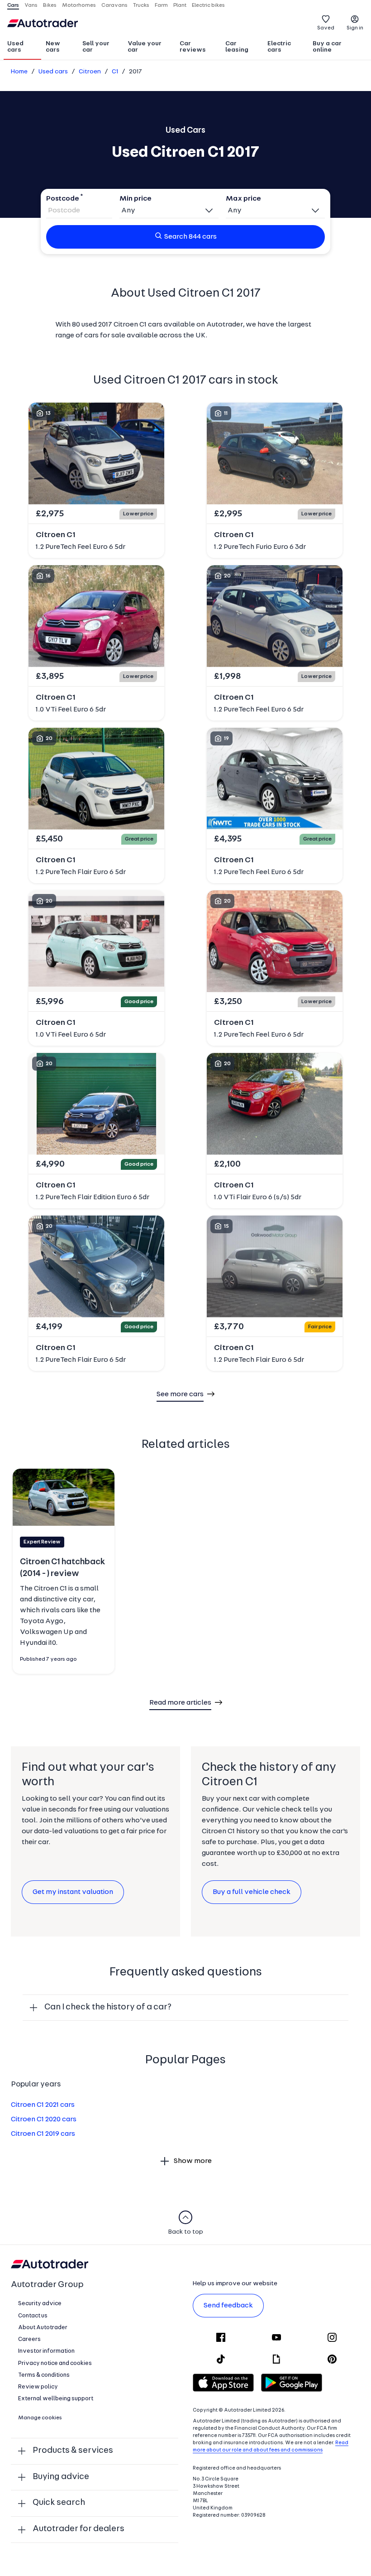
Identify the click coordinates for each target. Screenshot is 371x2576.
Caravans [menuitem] (114, 5)
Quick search (59, 2503)
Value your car (145, 47)
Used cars (15, 47)
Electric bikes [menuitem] (208, 5)
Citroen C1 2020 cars (44, 2119)
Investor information (46, 2351)
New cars (53, 47)
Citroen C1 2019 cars (43, 2134)
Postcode (63, 199)
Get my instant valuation (73, 1892)
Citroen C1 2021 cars (43, 2105)
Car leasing (237, 47)
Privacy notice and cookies (55, 2363)
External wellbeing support (56, 2399)
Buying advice (61, 2477)
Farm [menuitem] (161, 5)
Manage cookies (40, 2418)
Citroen (90, 72)
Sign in (355, 28)
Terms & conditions (44, 2375)
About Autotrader (43, 2328)
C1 (115, 72)
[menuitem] (22, 48)
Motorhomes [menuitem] (79, 5)
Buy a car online (327, 47)
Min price (136, 199)
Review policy (38, 2387)
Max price (243, 199)
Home (19, 72)
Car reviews (193, 47)
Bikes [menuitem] (50, 5)
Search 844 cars (190, 237)
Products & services (73, 2451)
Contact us (33, 2316)
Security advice (40, 2304)
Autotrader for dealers (78, 2529)
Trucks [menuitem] (141, 5)
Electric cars (279, 47)
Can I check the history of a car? (108, 2007)
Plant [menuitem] (180, 5)
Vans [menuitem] (31, 5)
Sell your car (96, 47)
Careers (29, 2339)
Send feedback (228, 2306)
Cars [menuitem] (13, 5)
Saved (326, 28)
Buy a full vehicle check (252, 1892)
